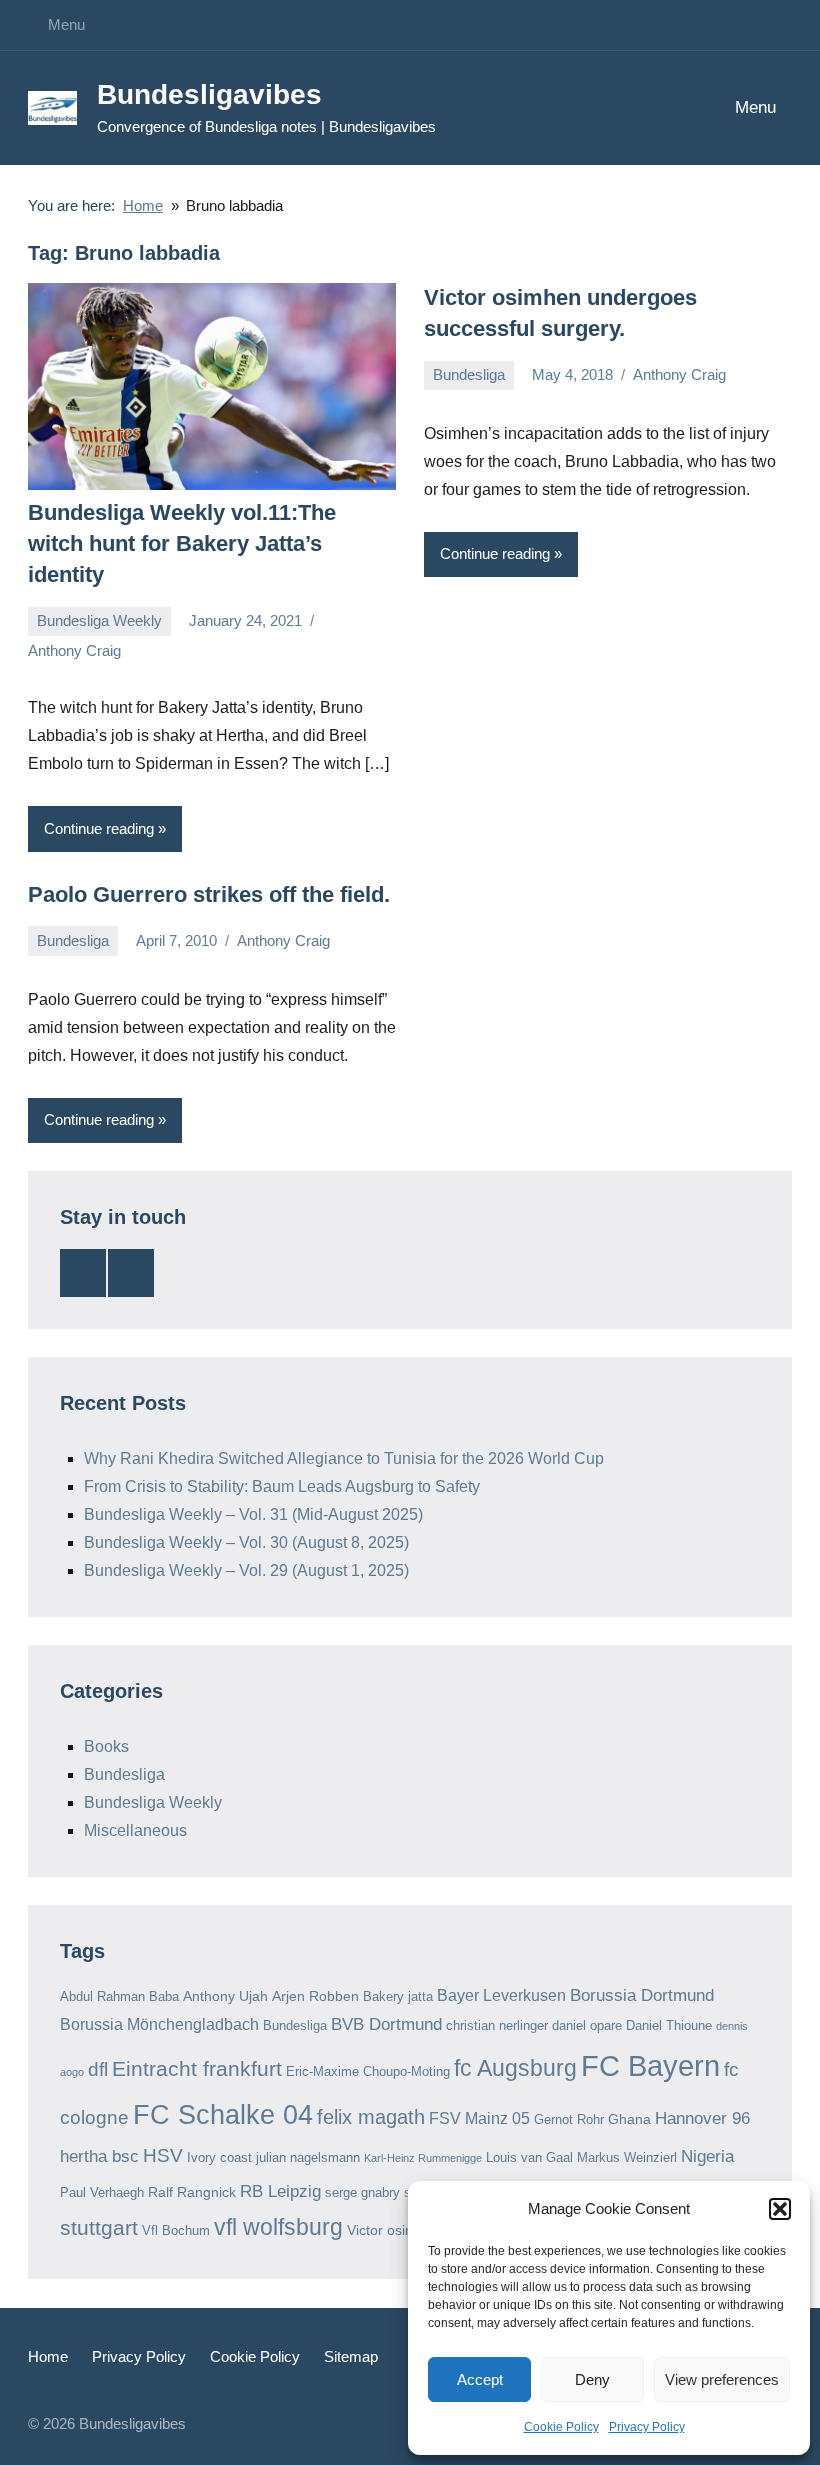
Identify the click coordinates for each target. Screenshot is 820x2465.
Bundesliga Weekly (99, 620)
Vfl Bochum (176, 2230)
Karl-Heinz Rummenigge (423, 2158)
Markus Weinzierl (627, 2157)
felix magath (371, 2117)
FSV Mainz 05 (479, 2118)
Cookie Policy (561, 2427)
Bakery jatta (398, 1996)
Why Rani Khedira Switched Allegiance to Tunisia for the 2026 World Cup (344, 1458)
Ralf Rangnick (192, 2192)
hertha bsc (99, 2156)
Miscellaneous (135, 1830)
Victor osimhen (394, 2230)
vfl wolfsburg (278, 2227)
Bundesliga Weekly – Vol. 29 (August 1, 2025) (246, 1570)
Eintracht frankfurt (197, 2068)
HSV (163, 2155)
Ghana (629, 2119)
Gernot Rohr (569, 2119)
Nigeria (707, 2156)
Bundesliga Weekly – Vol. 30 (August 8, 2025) (246, 1542)
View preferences (722, 2379)
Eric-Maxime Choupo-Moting (368, 2071)
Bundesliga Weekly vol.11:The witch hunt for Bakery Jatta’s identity (182, 543)
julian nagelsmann (308, 2157)
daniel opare (587, 2025)
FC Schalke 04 (223, 2114)
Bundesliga (469, 374)
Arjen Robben (315, 1996)
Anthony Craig (74, 650)
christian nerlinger (497, 2025)
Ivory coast (219, 2157)
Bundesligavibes (209, 94)
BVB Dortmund (386, 2024)
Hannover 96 (702, 2118)
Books (106, 1746)
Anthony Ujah (225, 1996)
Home (48, 2356)
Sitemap (351, 2356)
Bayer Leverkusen (501, 1995)
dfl (98, 2069)
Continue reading (99, 828)
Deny (592, 2379)
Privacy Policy (647, 2427)
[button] (780, 2209)
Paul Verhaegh (102, 2192)
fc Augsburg (515, 2068)
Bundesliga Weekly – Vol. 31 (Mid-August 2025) (253, 1514)
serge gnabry (362, 2192)
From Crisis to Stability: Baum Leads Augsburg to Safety (282, 1486)
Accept (480, 2379)
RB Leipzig (280, 2191)
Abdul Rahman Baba (119, 1996)
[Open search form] (649, 108)
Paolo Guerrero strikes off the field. (209, 894)
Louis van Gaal (529, 2157)
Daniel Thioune (669, 2025)
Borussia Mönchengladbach (159, 2024)
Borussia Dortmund (642, 1995)
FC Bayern (650, 2065)
